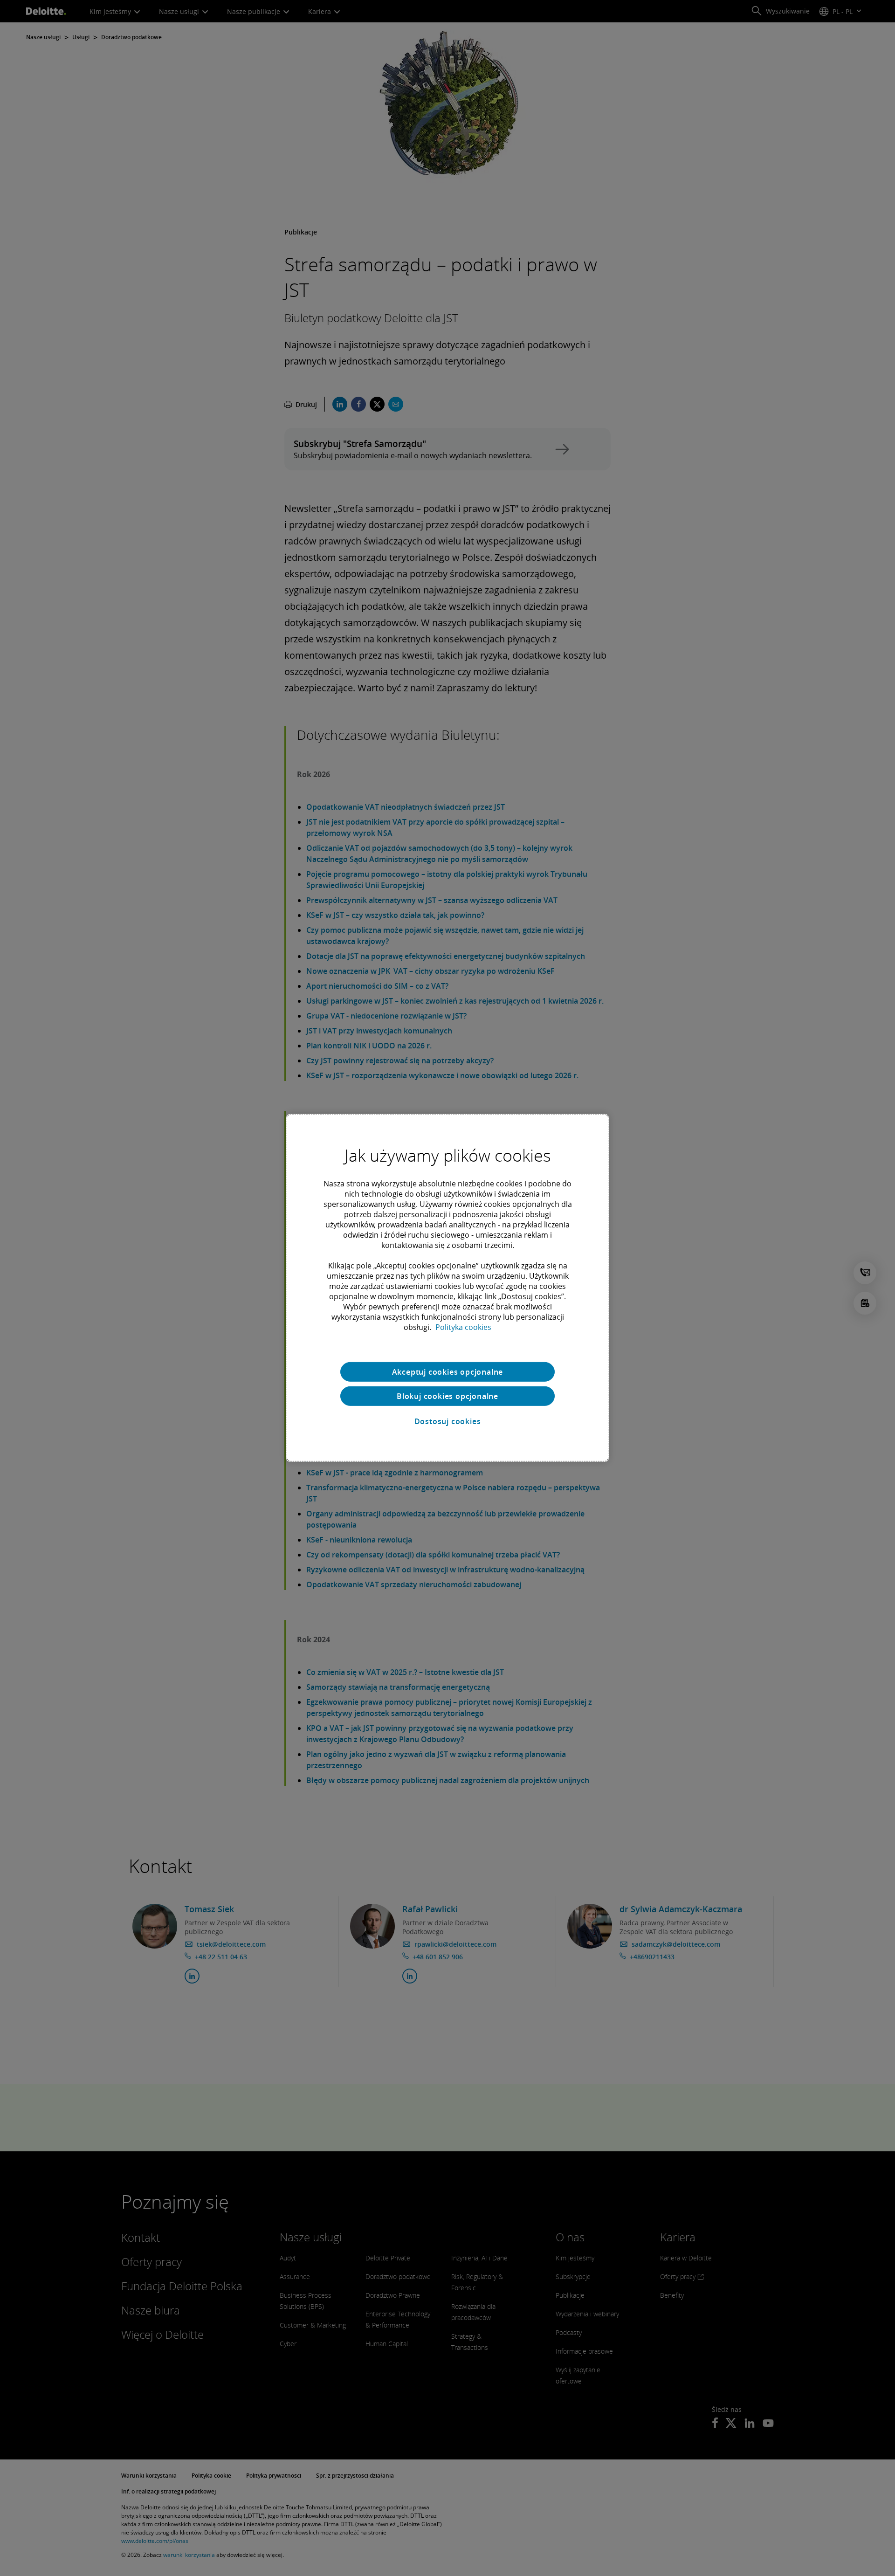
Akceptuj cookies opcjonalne (448, 1372)
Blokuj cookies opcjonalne (447, 1396)
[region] (447, 1288)
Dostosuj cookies (448, 1421)
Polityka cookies (463, 1327)
